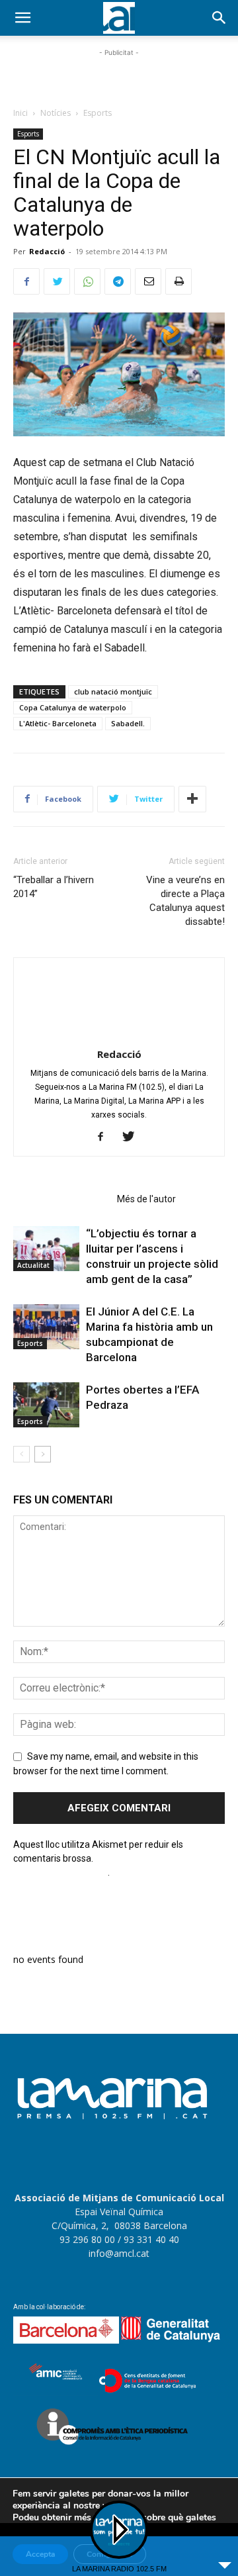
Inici (20, 113)
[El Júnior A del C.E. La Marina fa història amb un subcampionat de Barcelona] (46, 1327)
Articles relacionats (61, 1199)
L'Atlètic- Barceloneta (58, 723)
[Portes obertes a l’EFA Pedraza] (46, 1405)
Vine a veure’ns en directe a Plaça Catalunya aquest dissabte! (185, 901)
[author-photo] (119, 1035)
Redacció (47, 251)
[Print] (178, 281)
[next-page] (43, 1454)
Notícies (56, 113)
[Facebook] (26, 281)
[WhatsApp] (87, 281)
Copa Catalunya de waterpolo (73, 707)
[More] (192, 799)
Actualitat (33, 1265)
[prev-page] (21, 1454)
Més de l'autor (146, 1199)
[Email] (148, 281)
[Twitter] (57, 281)
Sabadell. (128, 723)
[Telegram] (118, 281)
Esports (98, 113)
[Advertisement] (119, 76)
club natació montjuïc (113, 692)
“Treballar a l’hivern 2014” (54, 887)
